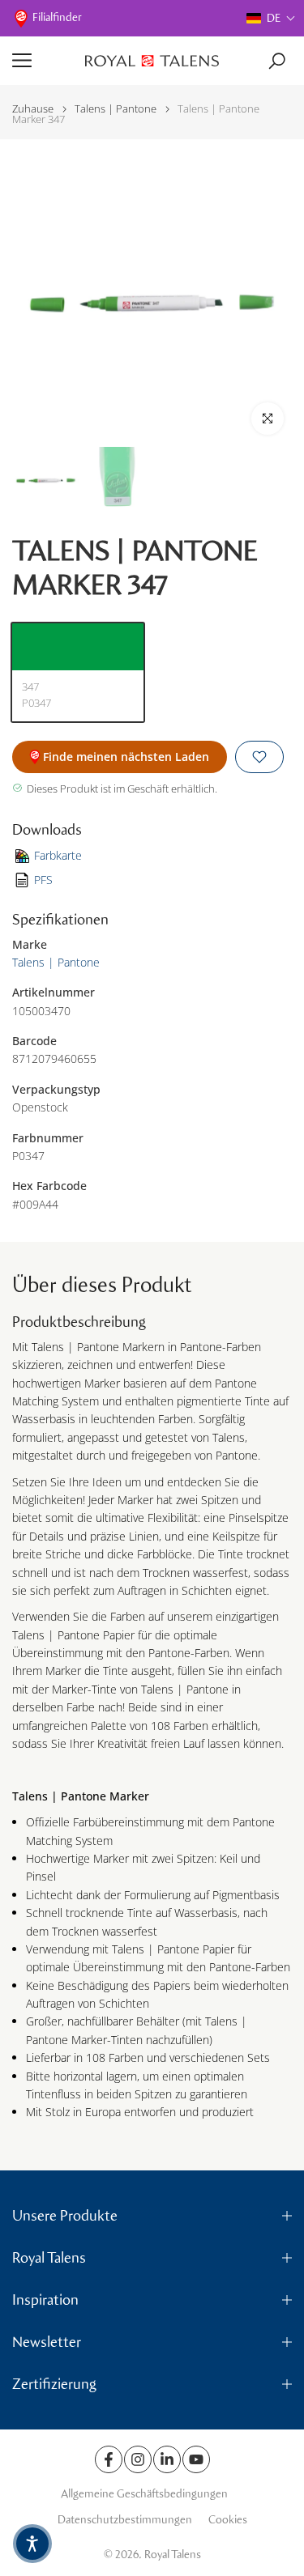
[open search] (277, 61)
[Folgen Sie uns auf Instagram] (138, 2459)
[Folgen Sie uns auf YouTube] (196, 2459)
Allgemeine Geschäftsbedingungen (144, 2494)
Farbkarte (58, 855)
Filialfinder (57, 17)
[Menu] (43, 61)
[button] (271, 18)
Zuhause (33, 109)
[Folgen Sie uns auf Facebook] (109, 2459)
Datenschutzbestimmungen (125, 2520)
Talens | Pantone (116, 109)
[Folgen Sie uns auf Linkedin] (167, 2459)
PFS (43, 880)
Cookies (228, 2520)
